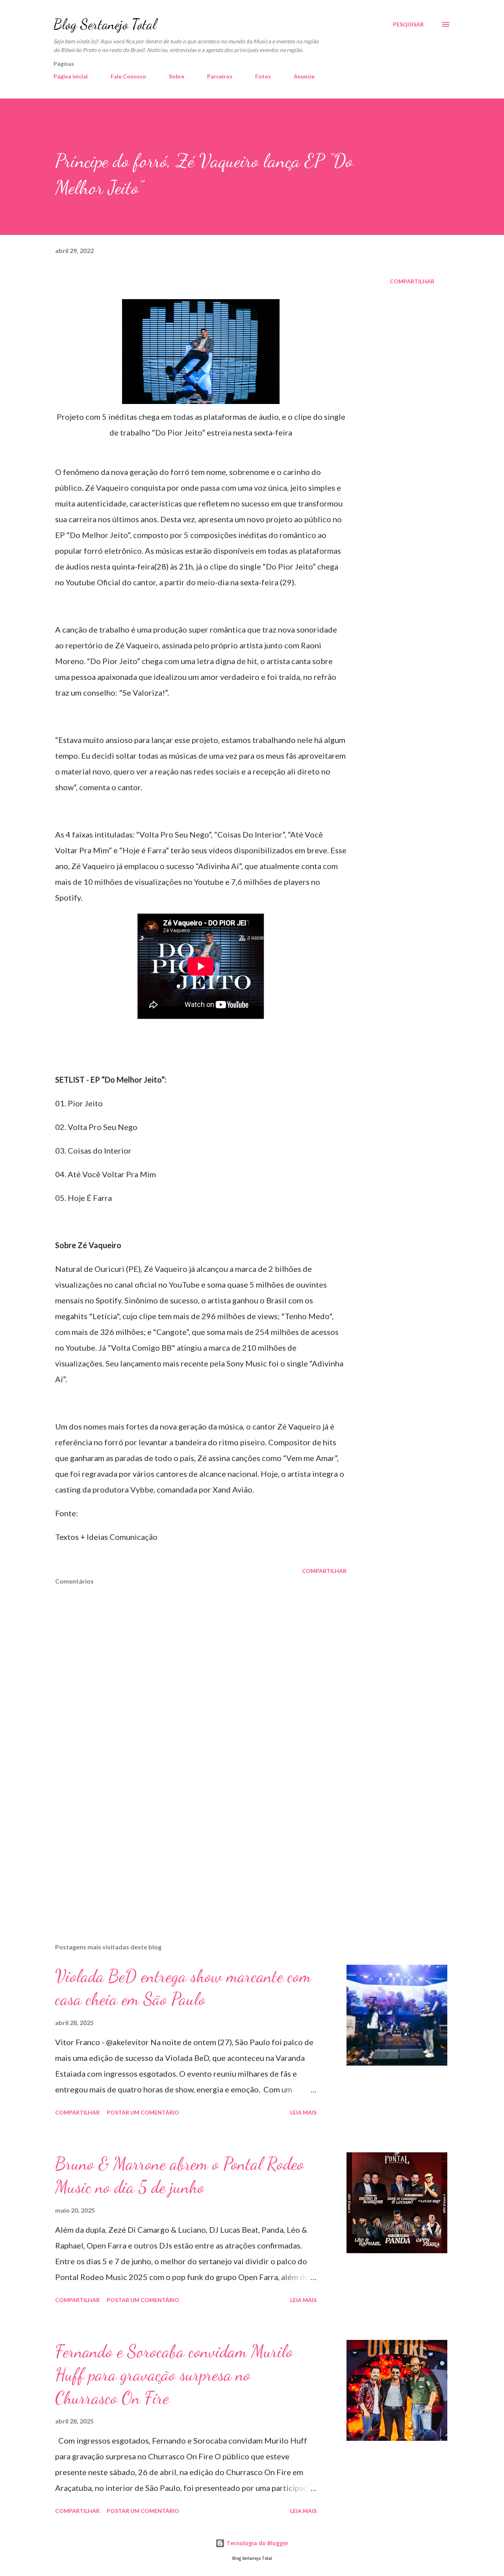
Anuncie (304, 76)
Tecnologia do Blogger (257, 2543)
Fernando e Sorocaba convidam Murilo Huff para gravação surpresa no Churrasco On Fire (174, 2374)
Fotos (263, 76)
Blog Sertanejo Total (105, 24)
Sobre (177, 76)
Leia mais (303, 2112)
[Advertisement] (188, 1845)
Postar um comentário (143, 2112)
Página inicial (71, 76)
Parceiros (220, 76)
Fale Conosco (128, 76)
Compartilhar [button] (412, 281)
